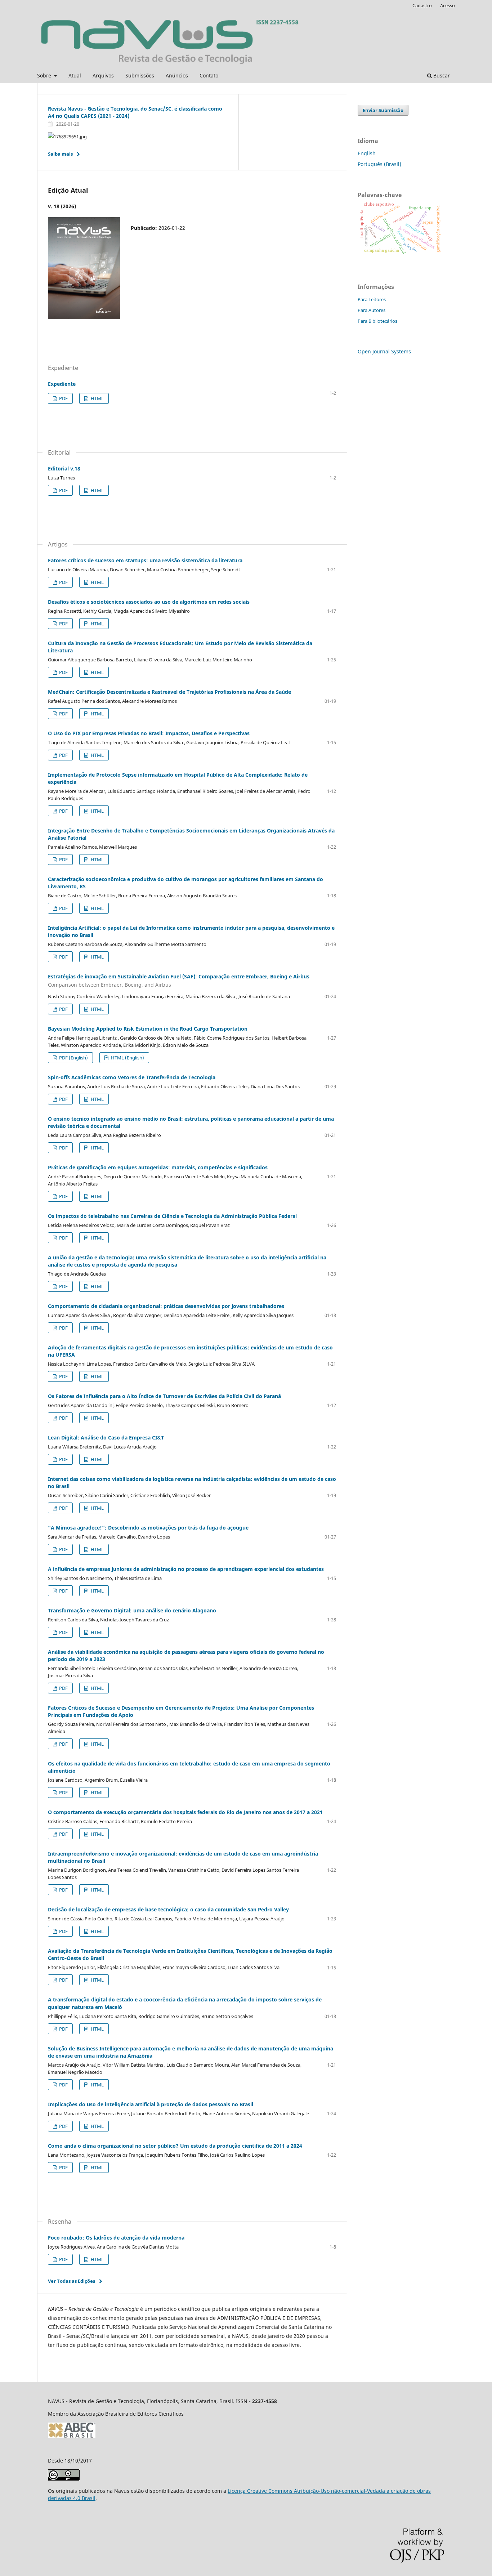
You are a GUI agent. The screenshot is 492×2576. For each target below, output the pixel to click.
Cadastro (422, 5)
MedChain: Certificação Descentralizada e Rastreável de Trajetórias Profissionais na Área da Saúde (169, 692)
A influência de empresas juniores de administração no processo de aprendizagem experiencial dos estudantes (186, 1569)
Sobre (45, 75)
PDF (63, 398)
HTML (97, 398)
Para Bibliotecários (377, 321)
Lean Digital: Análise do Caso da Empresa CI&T (106, 1437)
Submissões (140, 75)
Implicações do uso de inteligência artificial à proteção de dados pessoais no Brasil (151, 2104)
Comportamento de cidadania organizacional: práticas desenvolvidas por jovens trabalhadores (166, 1306)
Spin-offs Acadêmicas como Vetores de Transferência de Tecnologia (132, 1077)
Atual (75, 75)
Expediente (62, 384)
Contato (209, 75)
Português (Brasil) (379, 164)
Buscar (441, 75)
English (367, 153)
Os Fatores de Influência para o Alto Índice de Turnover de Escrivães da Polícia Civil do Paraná (164, 1396)
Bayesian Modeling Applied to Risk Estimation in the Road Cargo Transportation (148, 1029)
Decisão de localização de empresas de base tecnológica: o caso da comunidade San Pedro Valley (168, 1909)
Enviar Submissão (383, 110)
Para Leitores (372, 299)
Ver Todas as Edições (71, 2281)
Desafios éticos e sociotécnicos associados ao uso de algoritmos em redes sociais (149, 602)
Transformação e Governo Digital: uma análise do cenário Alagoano (132, 1610)
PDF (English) (73, 1058)
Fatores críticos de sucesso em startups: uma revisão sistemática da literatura (145, 560)
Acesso (448, 5)
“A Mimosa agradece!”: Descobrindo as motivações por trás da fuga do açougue (148, 1528)
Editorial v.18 (64, 468)
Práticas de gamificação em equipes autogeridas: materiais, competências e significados (158, 1167)
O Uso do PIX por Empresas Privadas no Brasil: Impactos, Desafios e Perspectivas (149, 733)
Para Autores (372, 310)
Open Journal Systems (384, 351)
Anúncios (177, 75)
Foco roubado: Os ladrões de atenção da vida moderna (116, 2238)
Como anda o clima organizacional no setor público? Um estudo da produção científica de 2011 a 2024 (175, 2146)
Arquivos (103, 75)
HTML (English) (127, 1058)
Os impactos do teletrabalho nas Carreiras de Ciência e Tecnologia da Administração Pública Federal (172, 1216)
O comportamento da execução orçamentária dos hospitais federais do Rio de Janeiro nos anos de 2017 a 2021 (185, 1812)
